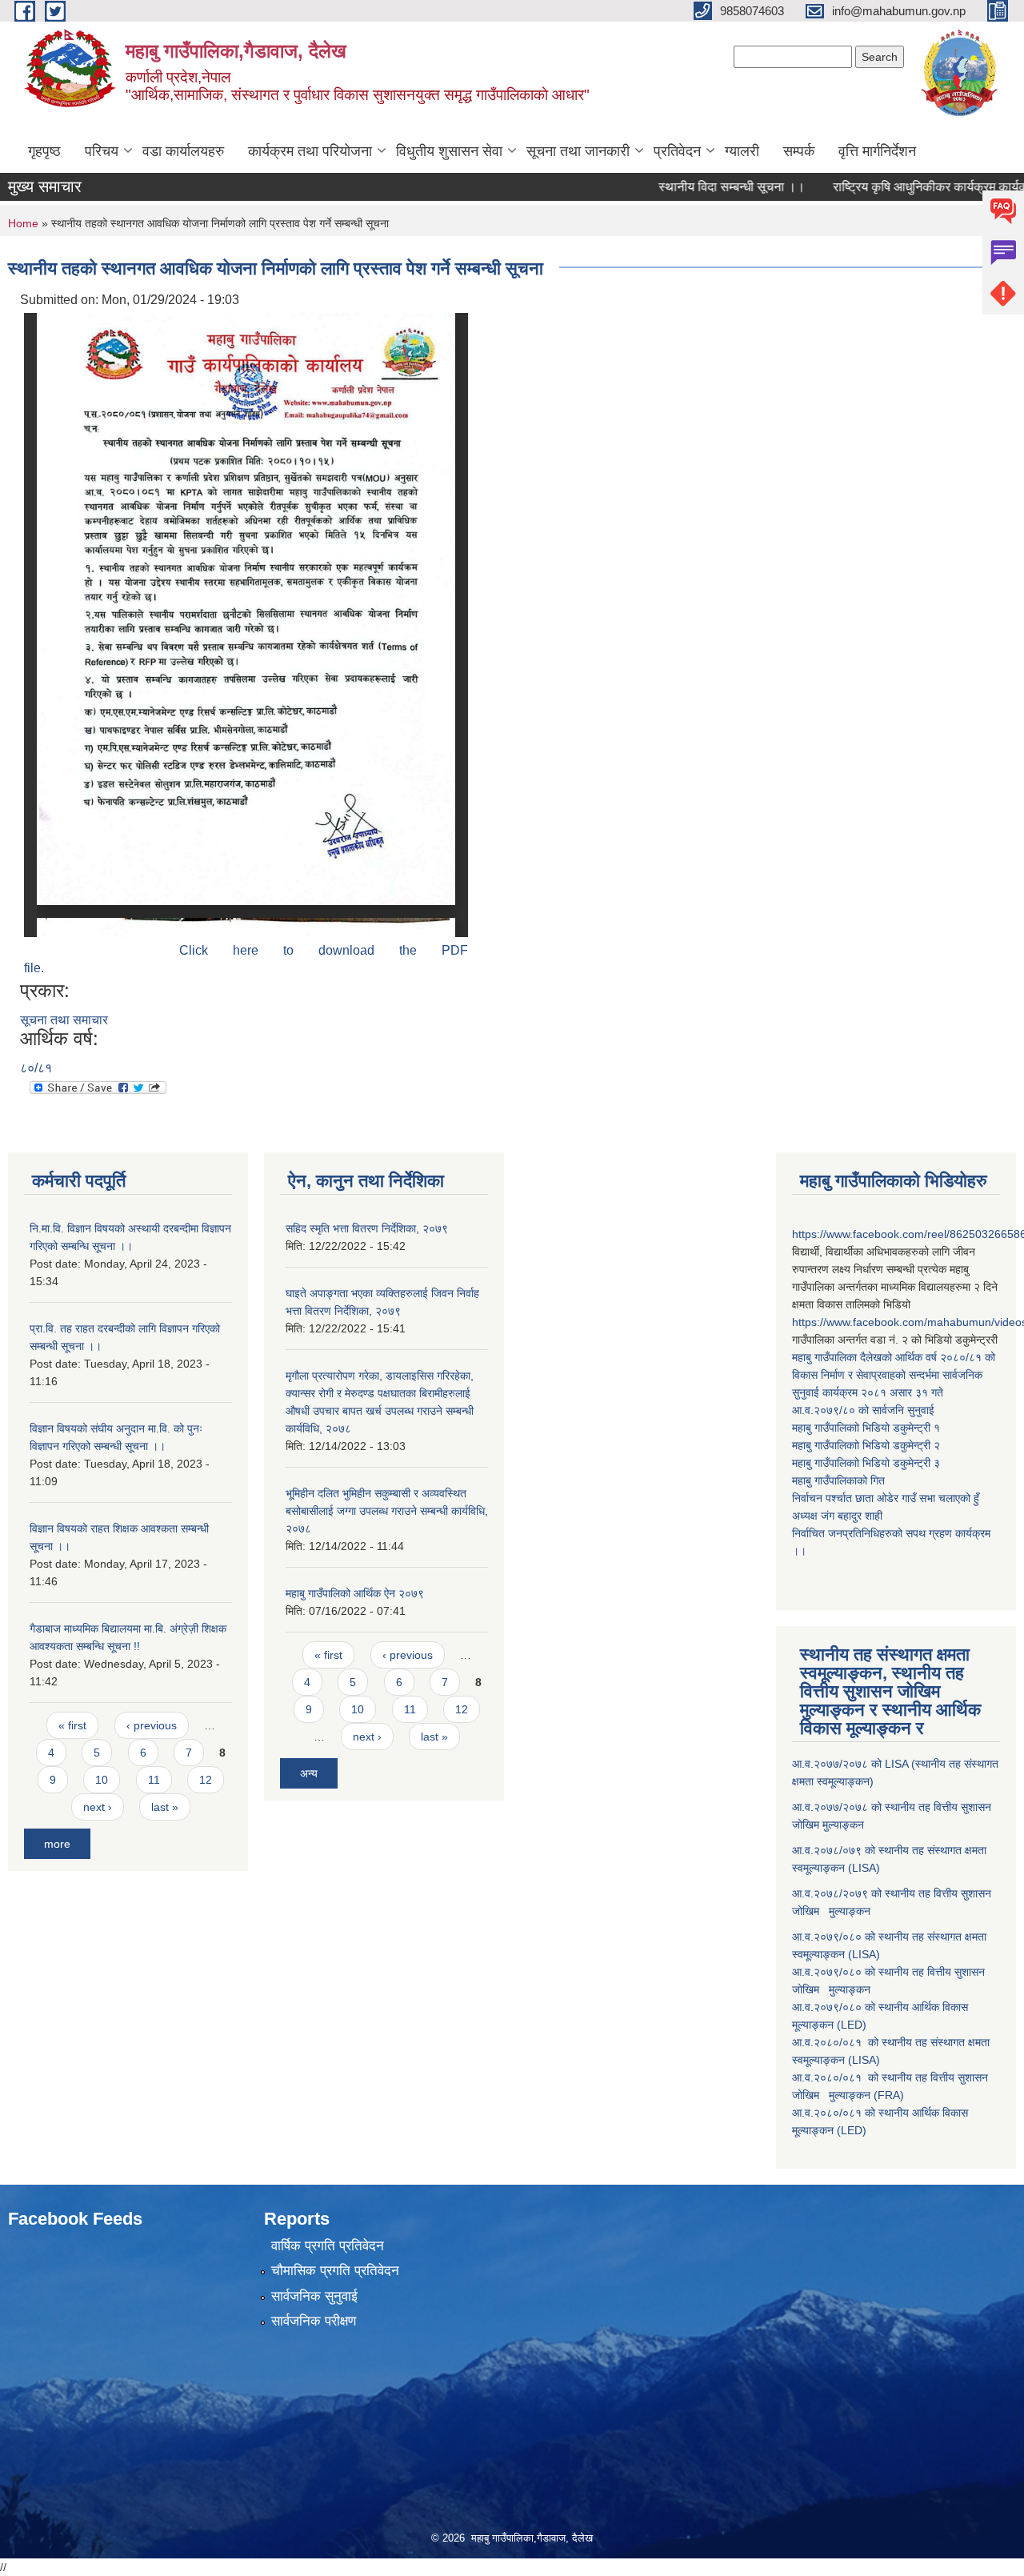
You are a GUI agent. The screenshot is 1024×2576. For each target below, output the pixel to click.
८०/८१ (36, 1068)
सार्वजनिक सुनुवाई (314, 2296)
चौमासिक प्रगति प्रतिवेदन (335, 2271)
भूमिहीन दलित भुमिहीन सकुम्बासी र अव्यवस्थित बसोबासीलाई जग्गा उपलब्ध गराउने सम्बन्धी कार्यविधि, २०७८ (387, 1511)
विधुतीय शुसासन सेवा (449, 151)
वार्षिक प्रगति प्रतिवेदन (328, 2246)
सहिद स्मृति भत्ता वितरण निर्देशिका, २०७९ (367, 1228)
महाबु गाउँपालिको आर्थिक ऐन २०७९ (355, 1593)
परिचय (102, 151)
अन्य (309, 1773)
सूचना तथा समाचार (64, 1020)
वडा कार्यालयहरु (183, 151)
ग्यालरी (742, 151)
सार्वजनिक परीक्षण (314, 2321)
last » (165, 1807)
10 (102, 1780)
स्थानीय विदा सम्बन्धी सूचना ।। (696, 187)
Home (23, 223)
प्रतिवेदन (677, 151)
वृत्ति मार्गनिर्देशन (877, 151)
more (57, 1844)
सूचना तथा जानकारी (578, 151)
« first (72, 1725)
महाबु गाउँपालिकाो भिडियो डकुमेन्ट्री (863, 1428)
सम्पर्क (799, 151)
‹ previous (152, 1725)
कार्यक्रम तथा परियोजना (310, 151)
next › (98, 1807)
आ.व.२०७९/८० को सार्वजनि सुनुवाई (863, 1410)
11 (154, 1780)
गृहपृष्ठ (44, 151)
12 (206, 1780)
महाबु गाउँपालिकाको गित (840, 1480)
